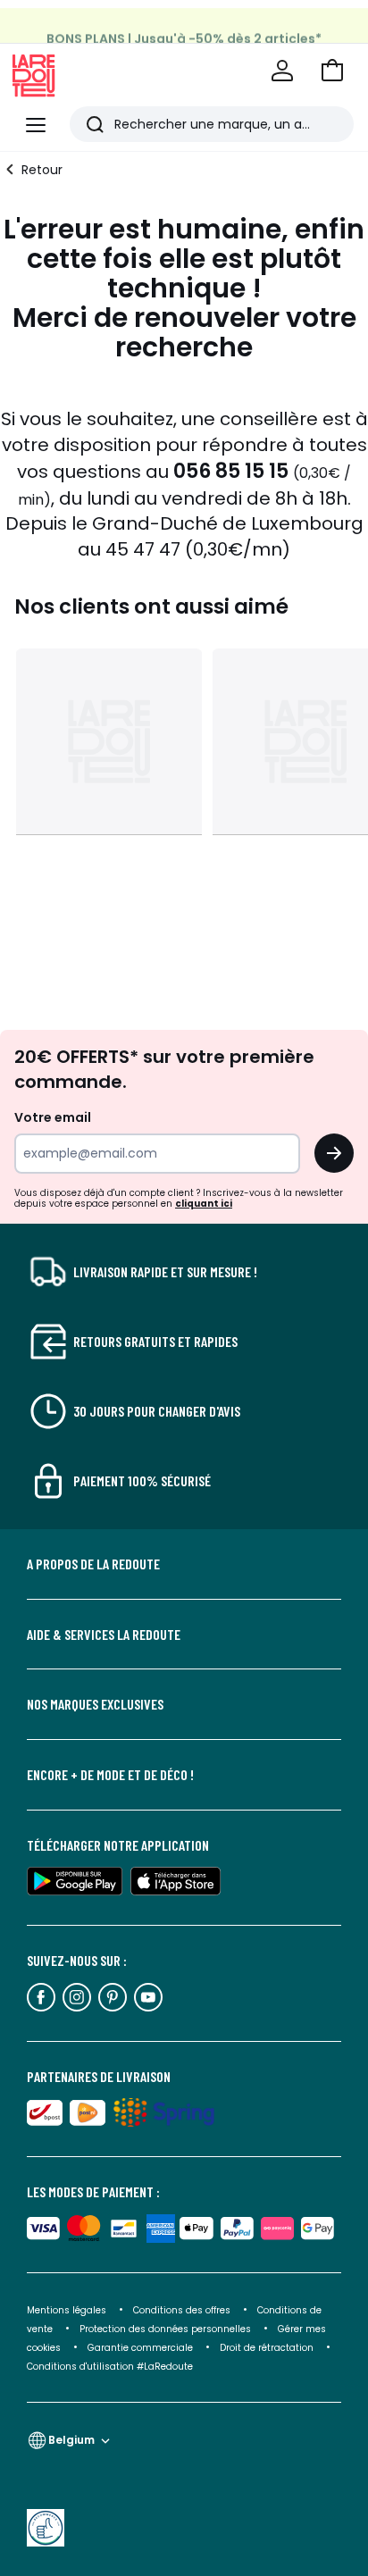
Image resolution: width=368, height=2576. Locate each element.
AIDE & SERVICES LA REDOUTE (104, 1635)
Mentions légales (67, 2310)
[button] (332, 71)
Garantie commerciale (142, 2348)
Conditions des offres (182, 2310)
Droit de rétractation (268, 2348)
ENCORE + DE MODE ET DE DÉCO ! (110, 1775)
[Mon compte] (282, 71)
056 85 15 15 (231, 471)
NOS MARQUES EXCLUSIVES (95, 1704)
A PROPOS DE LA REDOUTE (93, 1564)
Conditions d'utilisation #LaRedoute (110, 2367)
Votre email (54, 1117)
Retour (42, 170)
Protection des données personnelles (167, 2329)
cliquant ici (204, 1204)
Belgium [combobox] (71, 2440)
